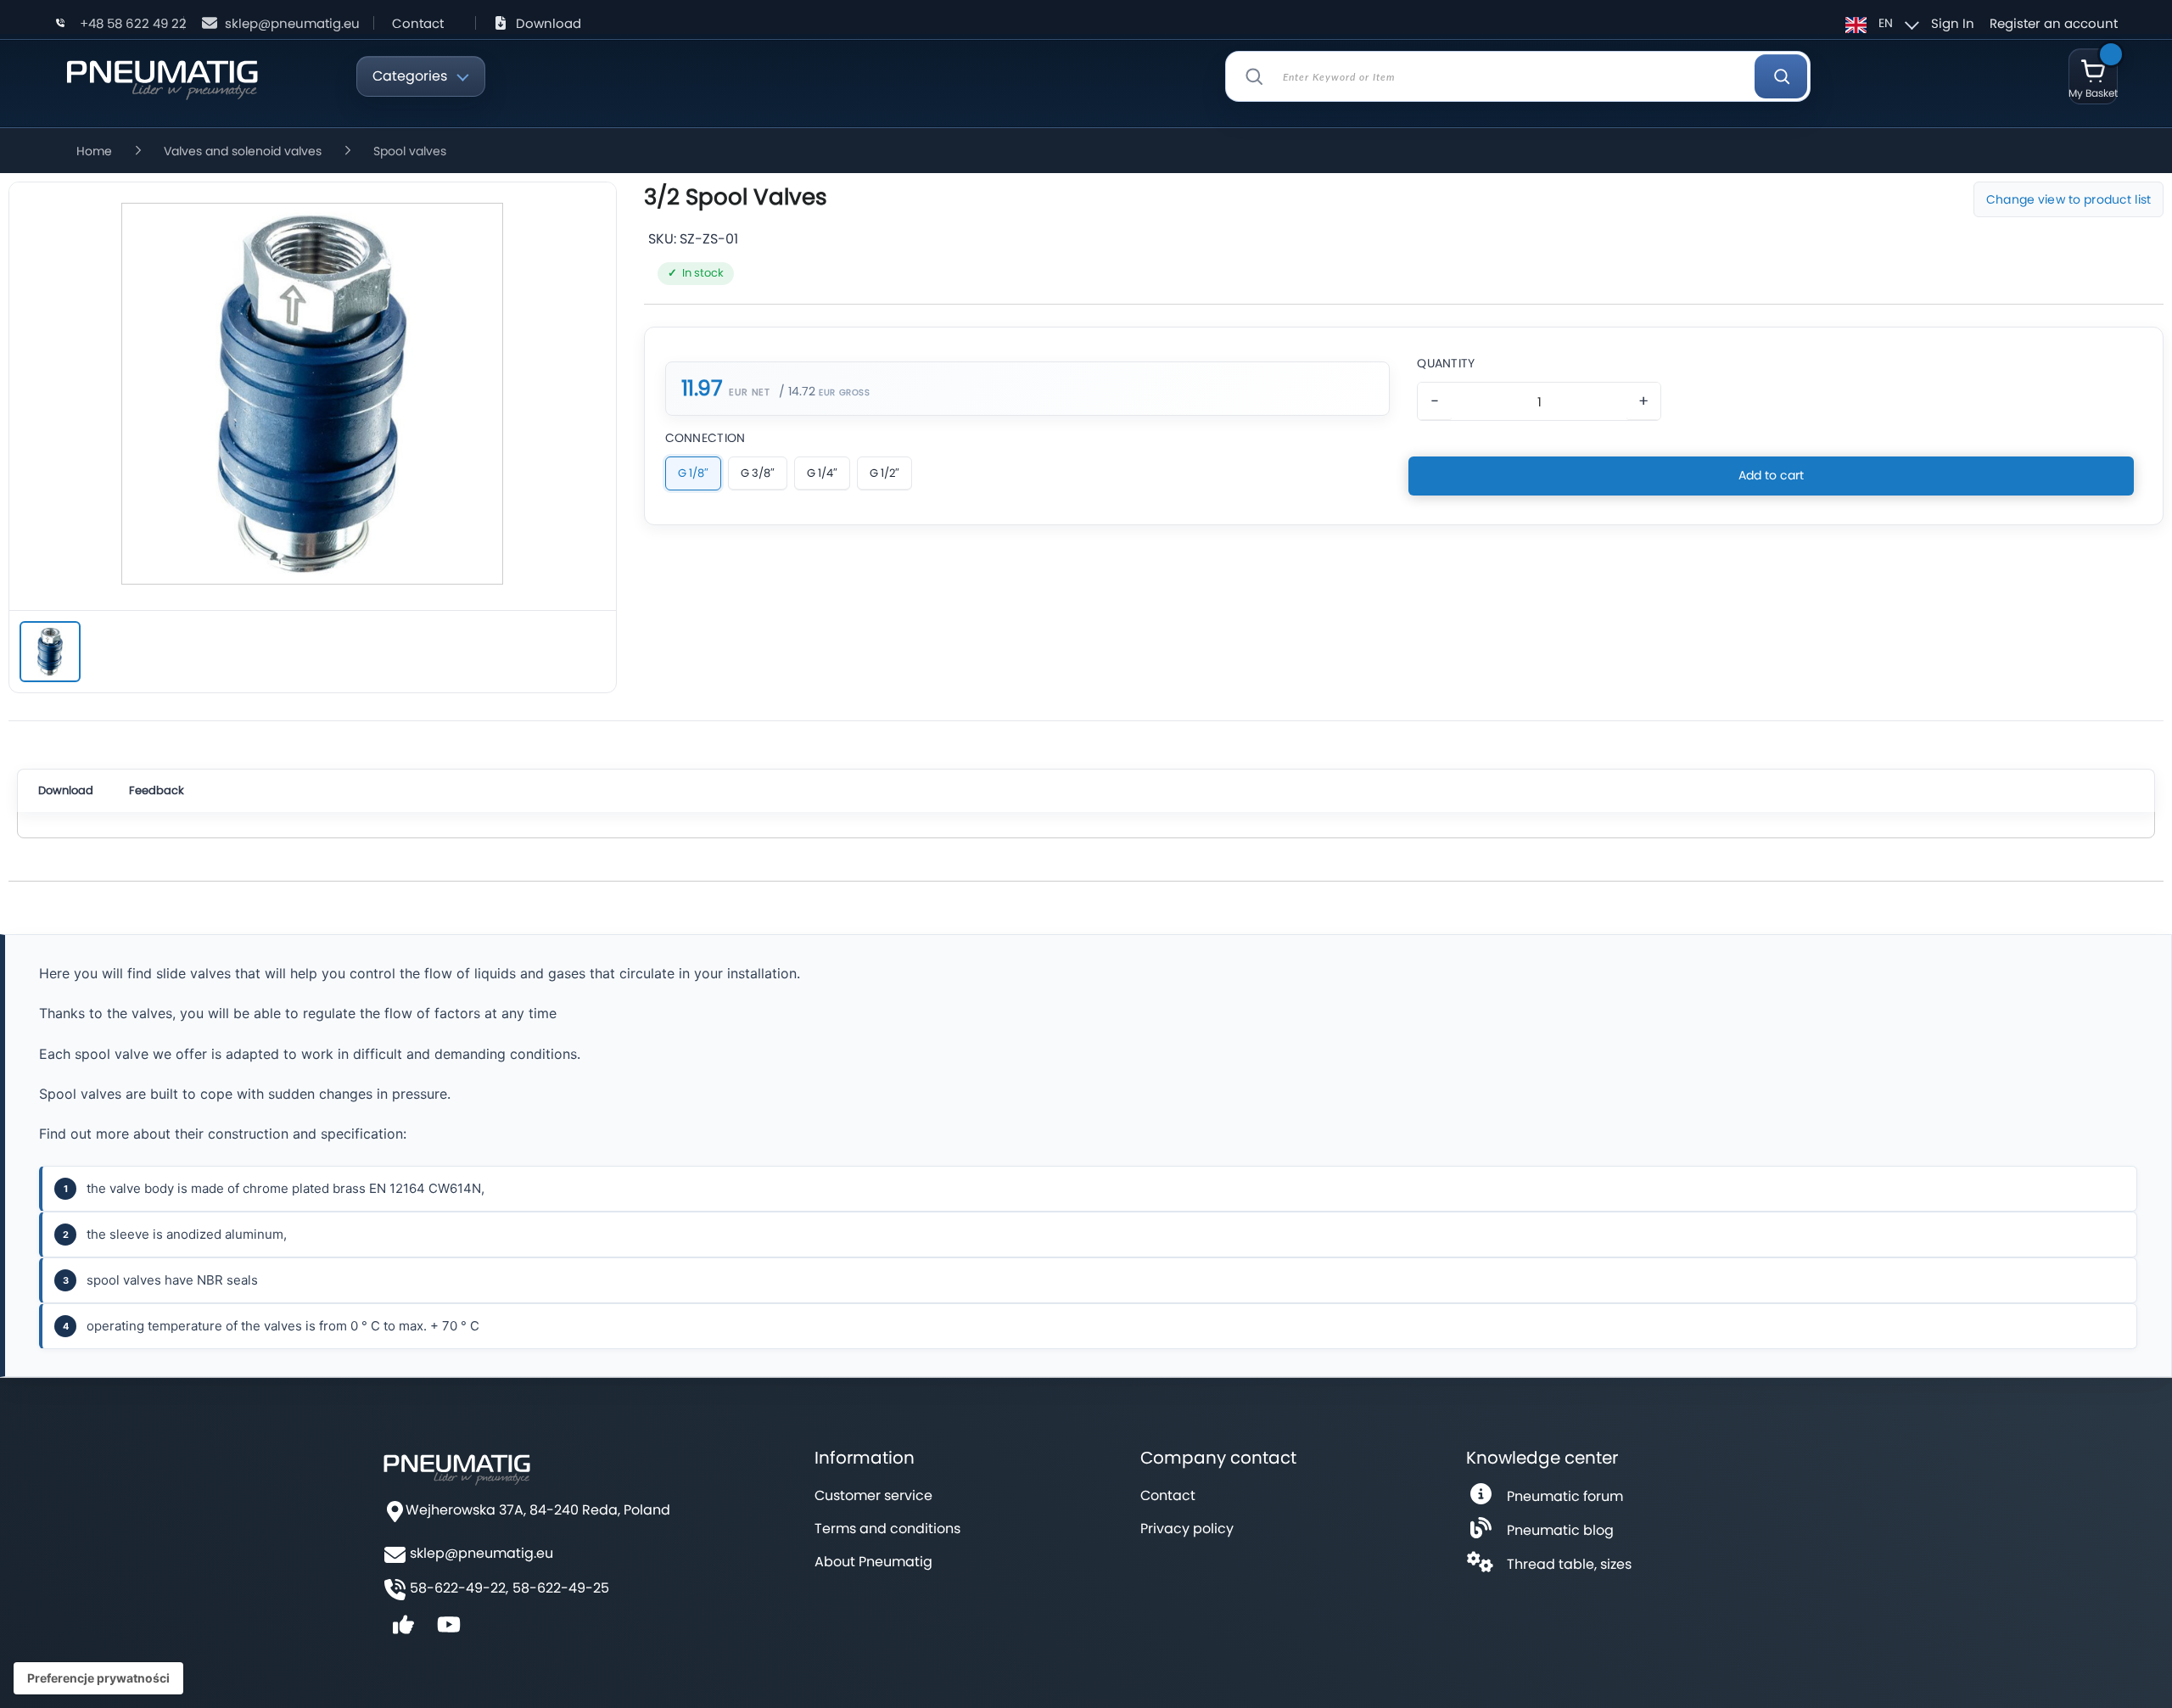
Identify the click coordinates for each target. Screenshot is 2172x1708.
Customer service (873, 1495)
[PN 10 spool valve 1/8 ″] (50, 652)
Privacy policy (1187, 1529)
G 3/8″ (758, 473)
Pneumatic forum (1565, 1496)
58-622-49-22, (459, 1588)
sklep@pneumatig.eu (292, 23)
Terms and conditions (887, 1529)
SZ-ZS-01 (709, 239)
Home (94, 151)
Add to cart (1771, 475)
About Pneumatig (873, 1562)
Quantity (1446, 363)
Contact (418, 23)
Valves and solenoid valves (243, 151)
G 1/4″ (822, 473)
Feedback (157, 790)
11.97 (702, 389)
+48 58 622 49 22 (133, 23)
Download (549, 23)
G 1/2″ (884, 473)
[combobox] (1518, 76)
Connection (705, 438)
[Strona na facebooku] (403, 1630)
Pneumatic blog (1560, 1530)
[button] (1880, 23)
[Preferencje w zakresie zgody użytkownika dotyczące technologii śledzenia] (98, 1678)
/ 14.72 (797, 391)
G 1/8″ (693, 473)
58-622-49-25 (561, 1588)
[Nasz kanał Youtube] (449, 1630)
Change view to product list (2068, 199)
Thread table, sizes (1569, 1564)
